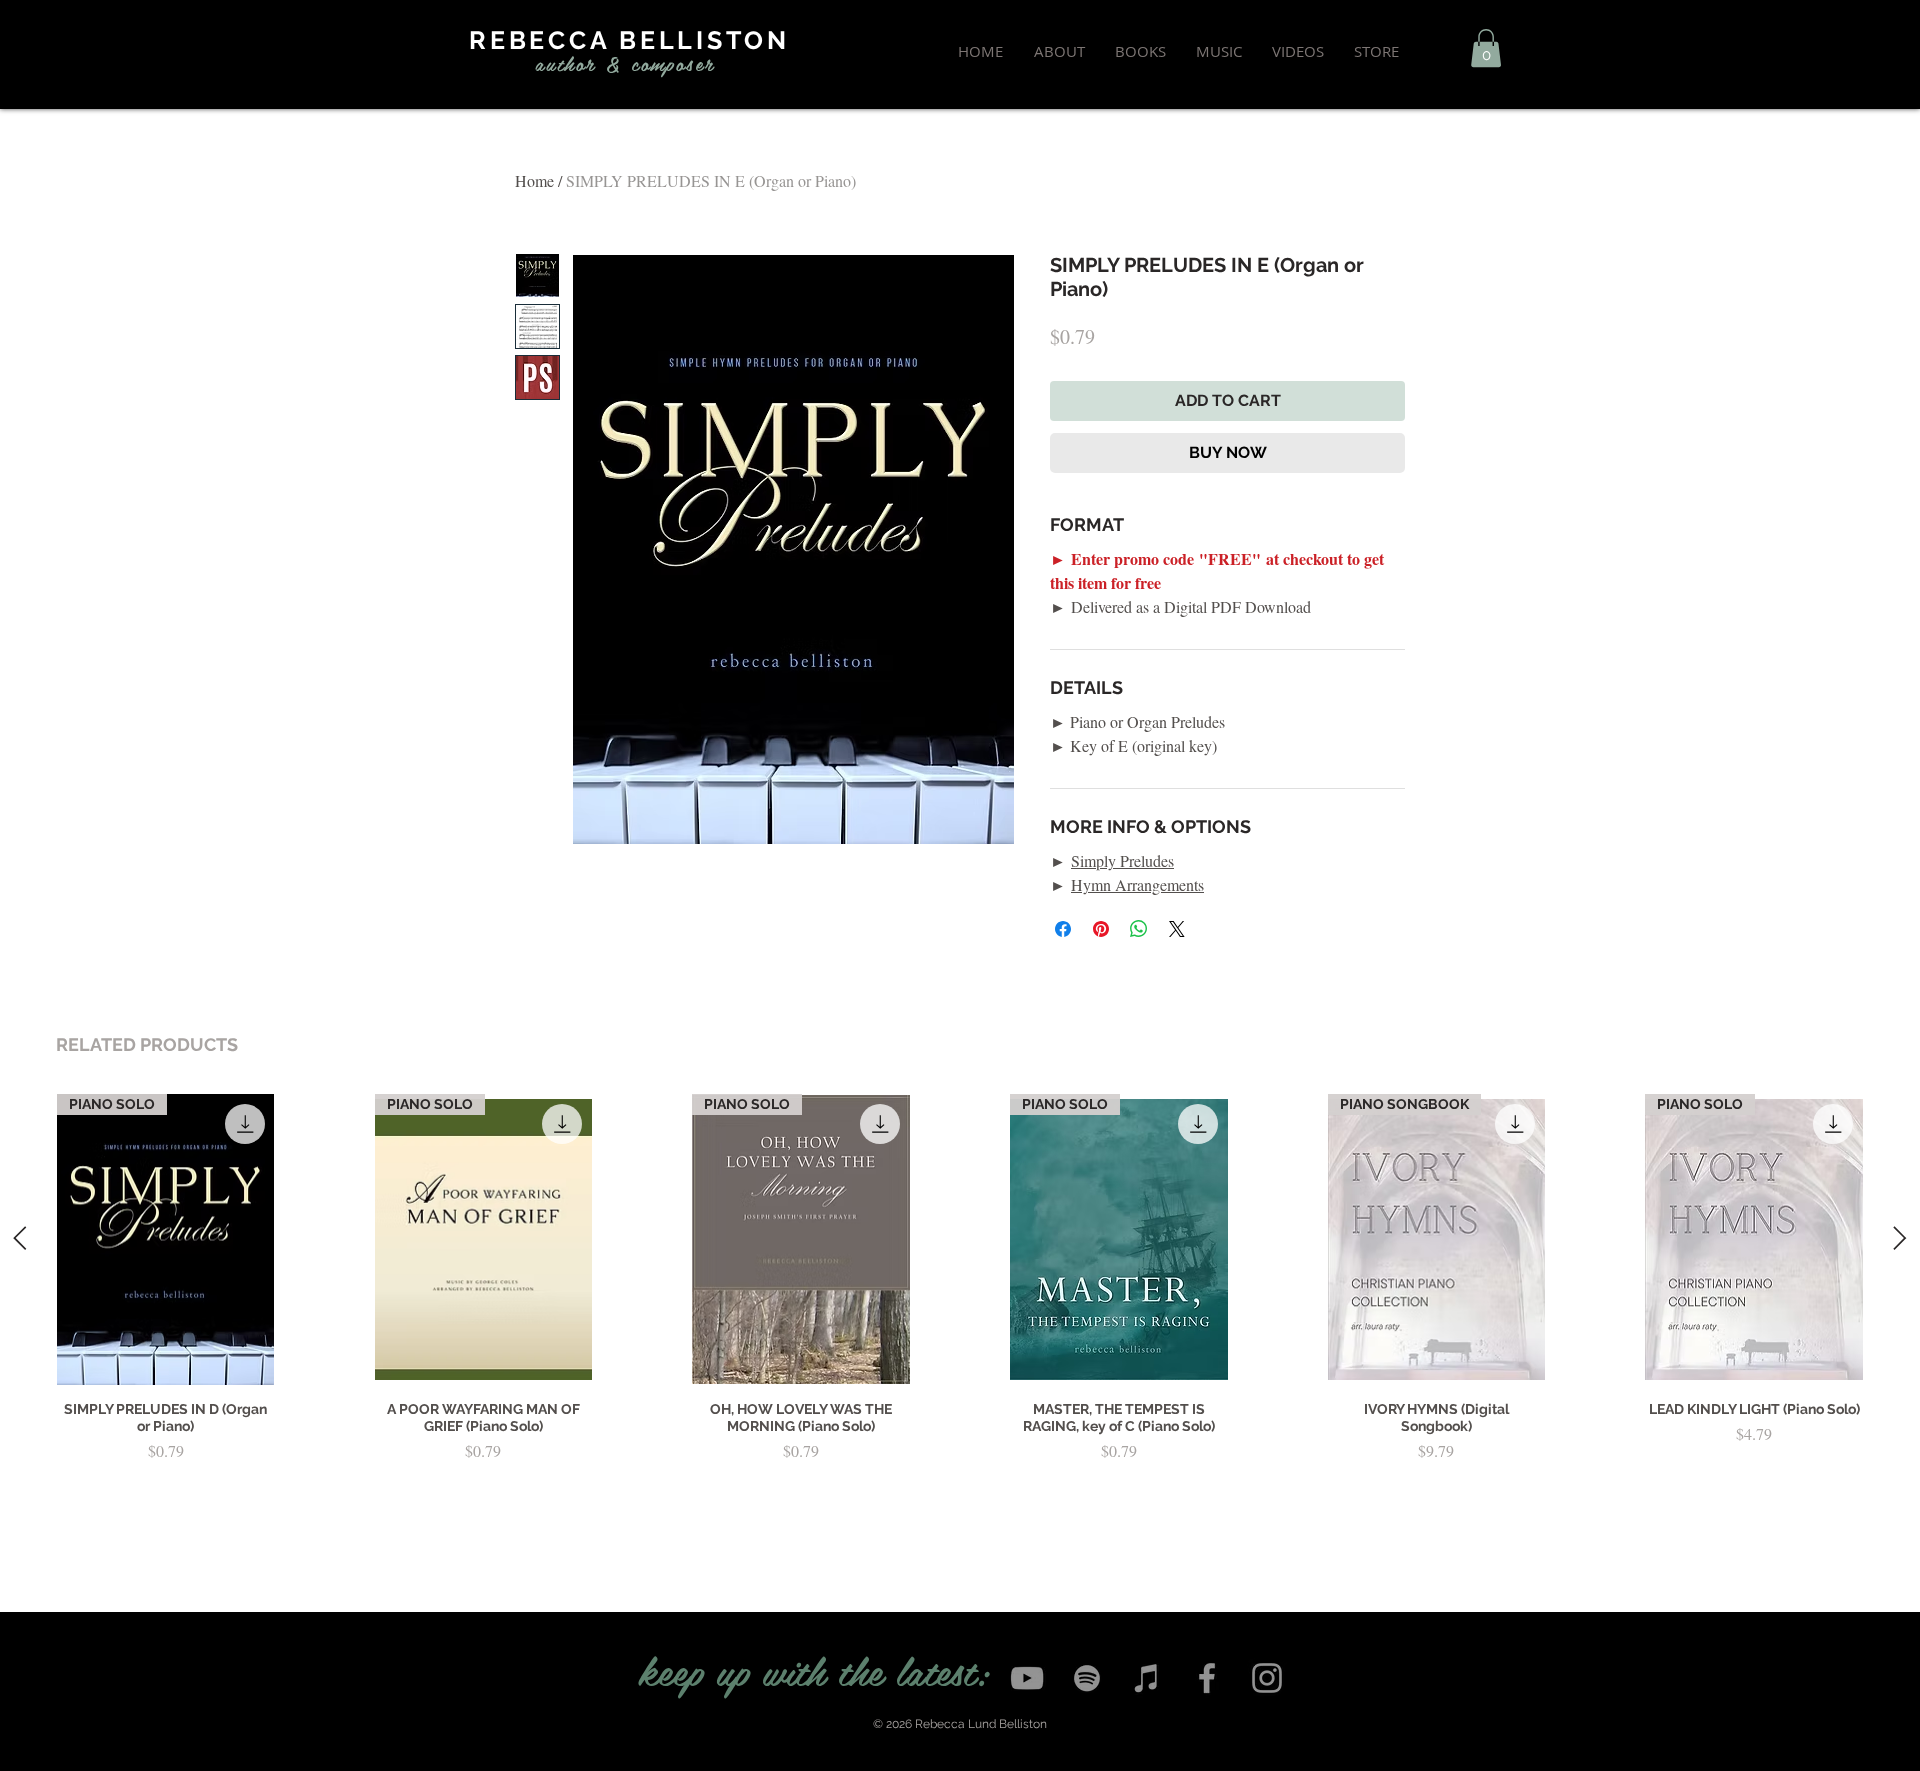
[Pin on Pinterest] (1101, 929)
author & (578, 63)
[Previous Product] (20, 1238)
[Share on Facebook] (1063, 929)
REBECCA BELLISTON (629, 40)
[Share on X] (1177, 929)
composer (673, 63)
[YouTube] (1027, 1678)
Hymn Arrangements (1137, 884)
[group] (960, 1311)
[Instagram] (1267, 1678)
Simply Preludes (1122, 860)
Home (534, 180)
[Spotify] (1087, 1678)
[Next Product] (1900, 1238)
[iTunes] (1147, 1678)
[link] (1486, 48)
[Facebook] (1207, 1678)
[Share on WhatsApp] (1139, 929)
